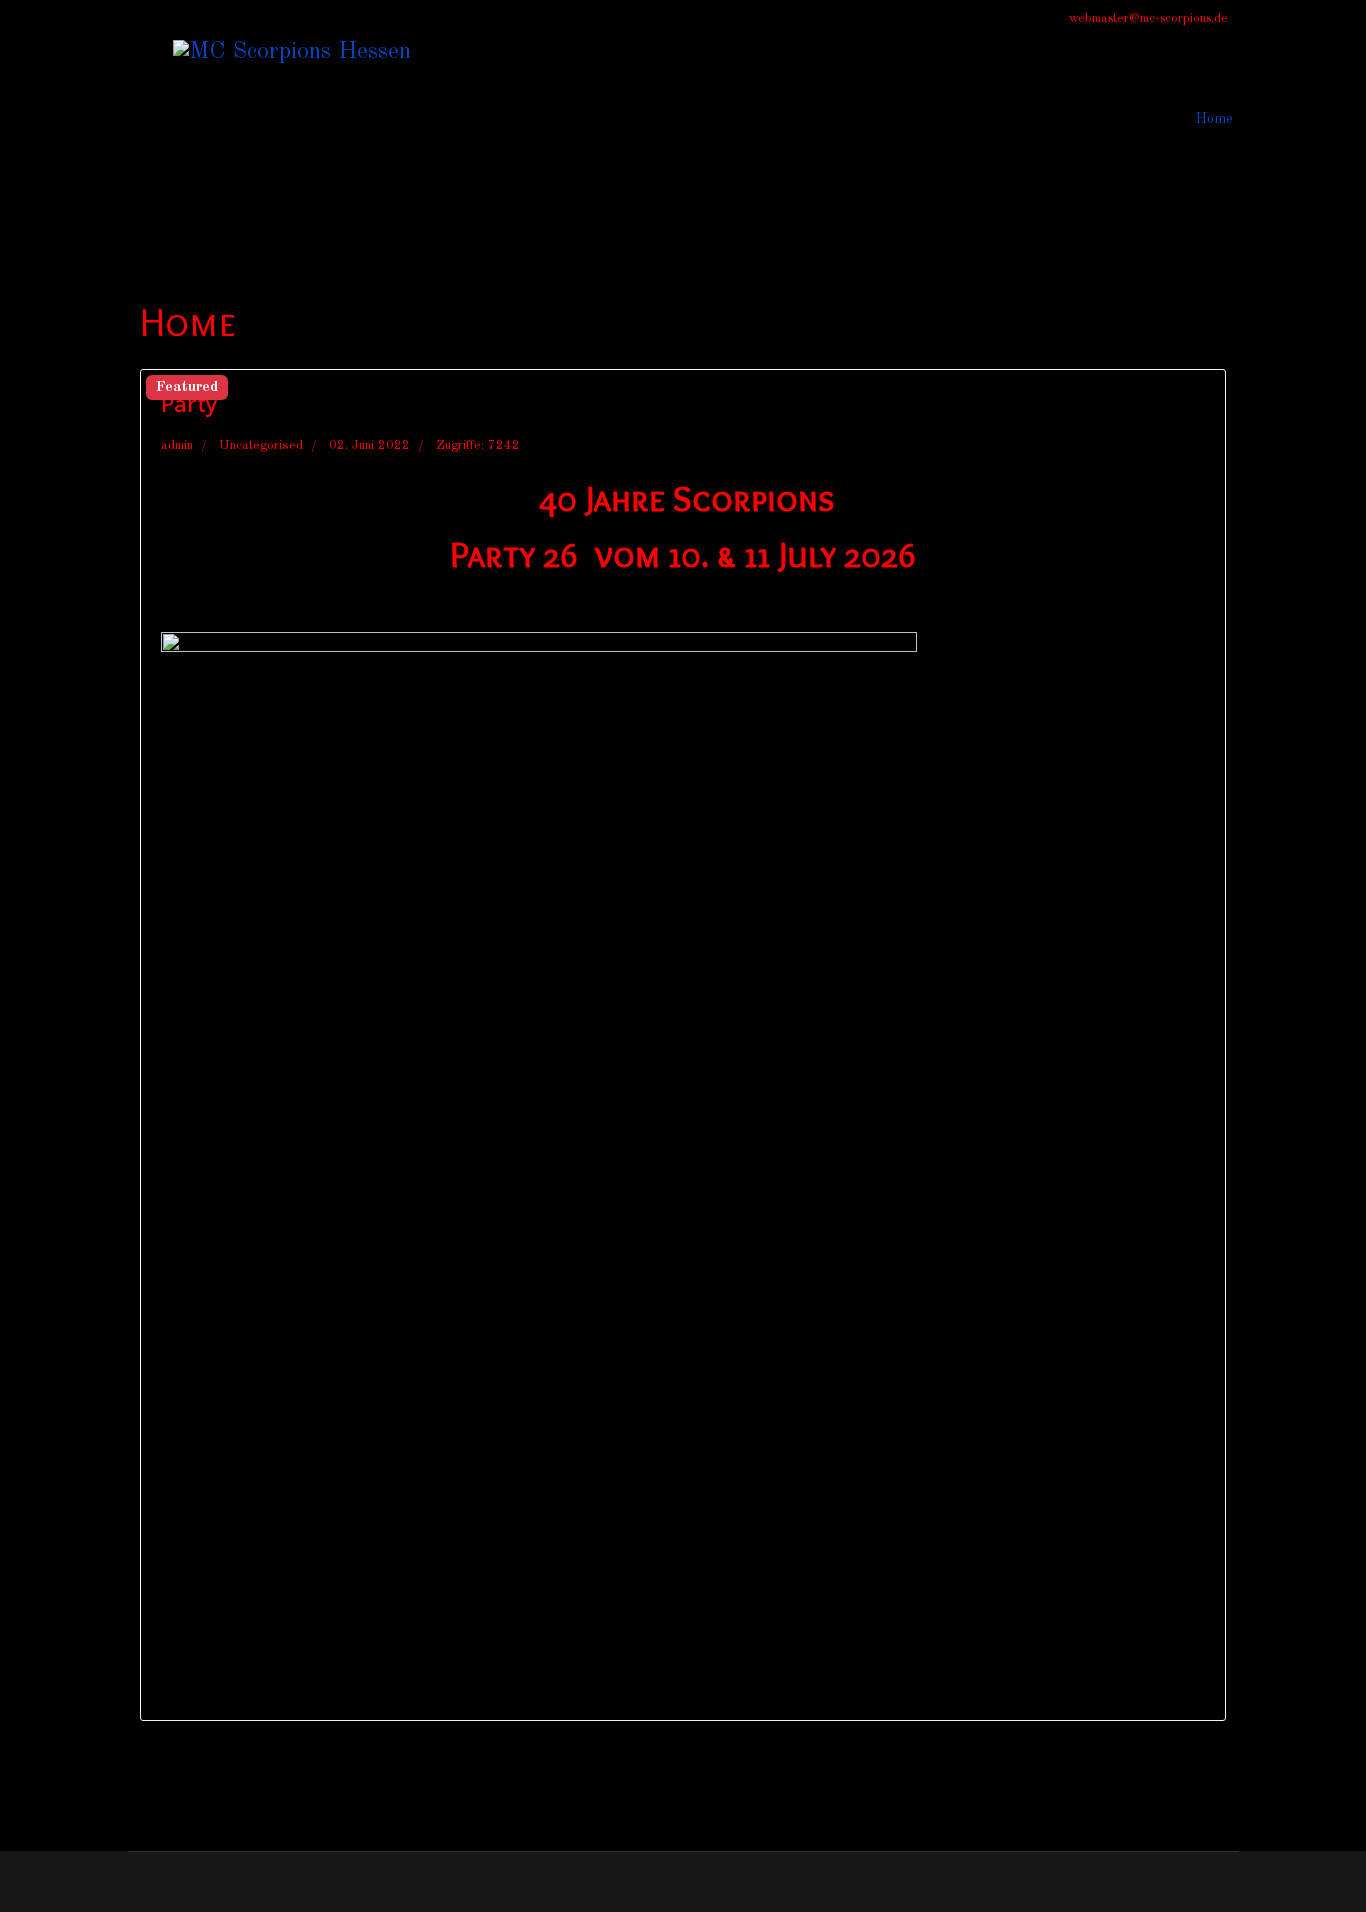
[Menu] (140, 118)
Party (189, 403)
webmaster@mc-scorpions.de (1148, 18)
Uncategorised (261, 445)
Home (1214, 119)
